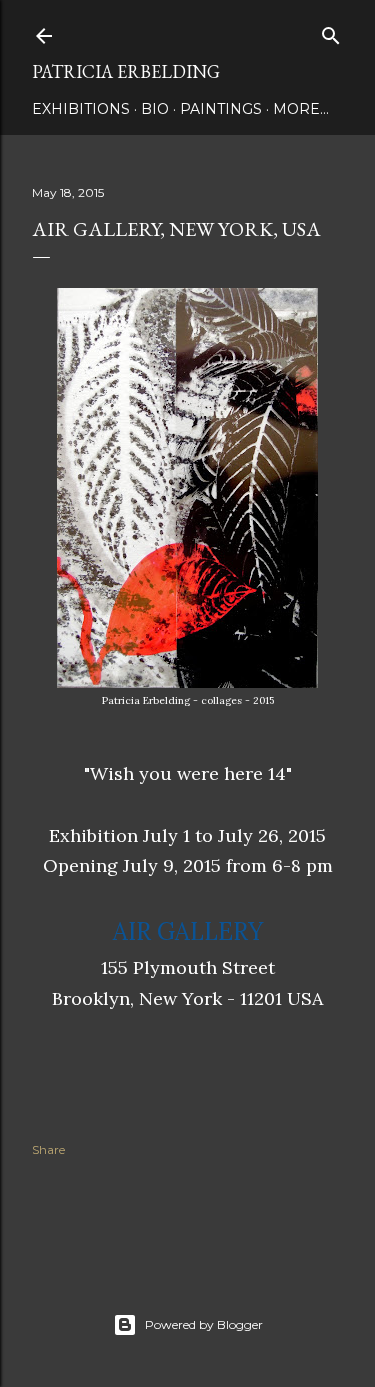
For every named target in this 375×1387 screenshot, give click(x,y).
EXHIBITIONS (81, 109)
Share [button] (48, 1149)
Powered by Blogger (204, 1324)
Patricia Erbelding (126, 71)
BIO (155, 109)
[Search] (331, 31)
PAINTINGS (221, 109)
